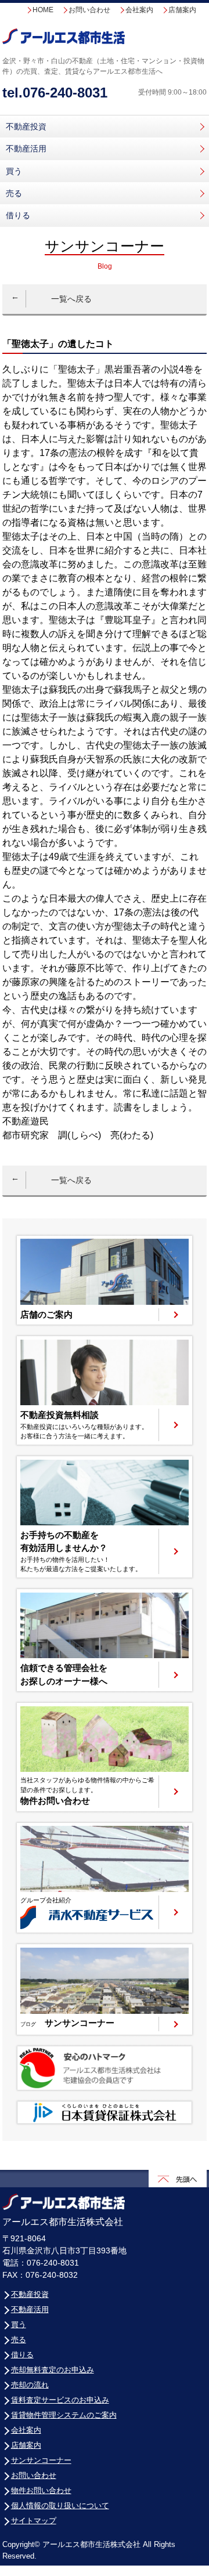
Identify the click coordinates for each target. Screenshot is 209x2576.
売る (14, 193)
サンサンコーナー (41, 2460)
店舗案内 (182, 10)
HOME (43, 10)
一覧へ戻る (71, 299)
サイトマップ (34, 2521)
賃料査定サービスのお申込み (60, 2400)
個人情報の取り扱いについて (60, 2506)
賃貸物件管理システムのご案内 (64, 2415)
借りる (18, 215)
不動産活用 (26, 149)
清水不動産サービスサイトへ (105, 1878)
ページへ (105, 1280)
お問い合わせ (89, 10)
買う (14, 171)
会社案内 (139, 10)
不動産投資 (26, 126)
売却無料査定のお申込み (53, 2370)
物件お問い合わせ (41, 2490)
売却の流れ (30, 2385)
